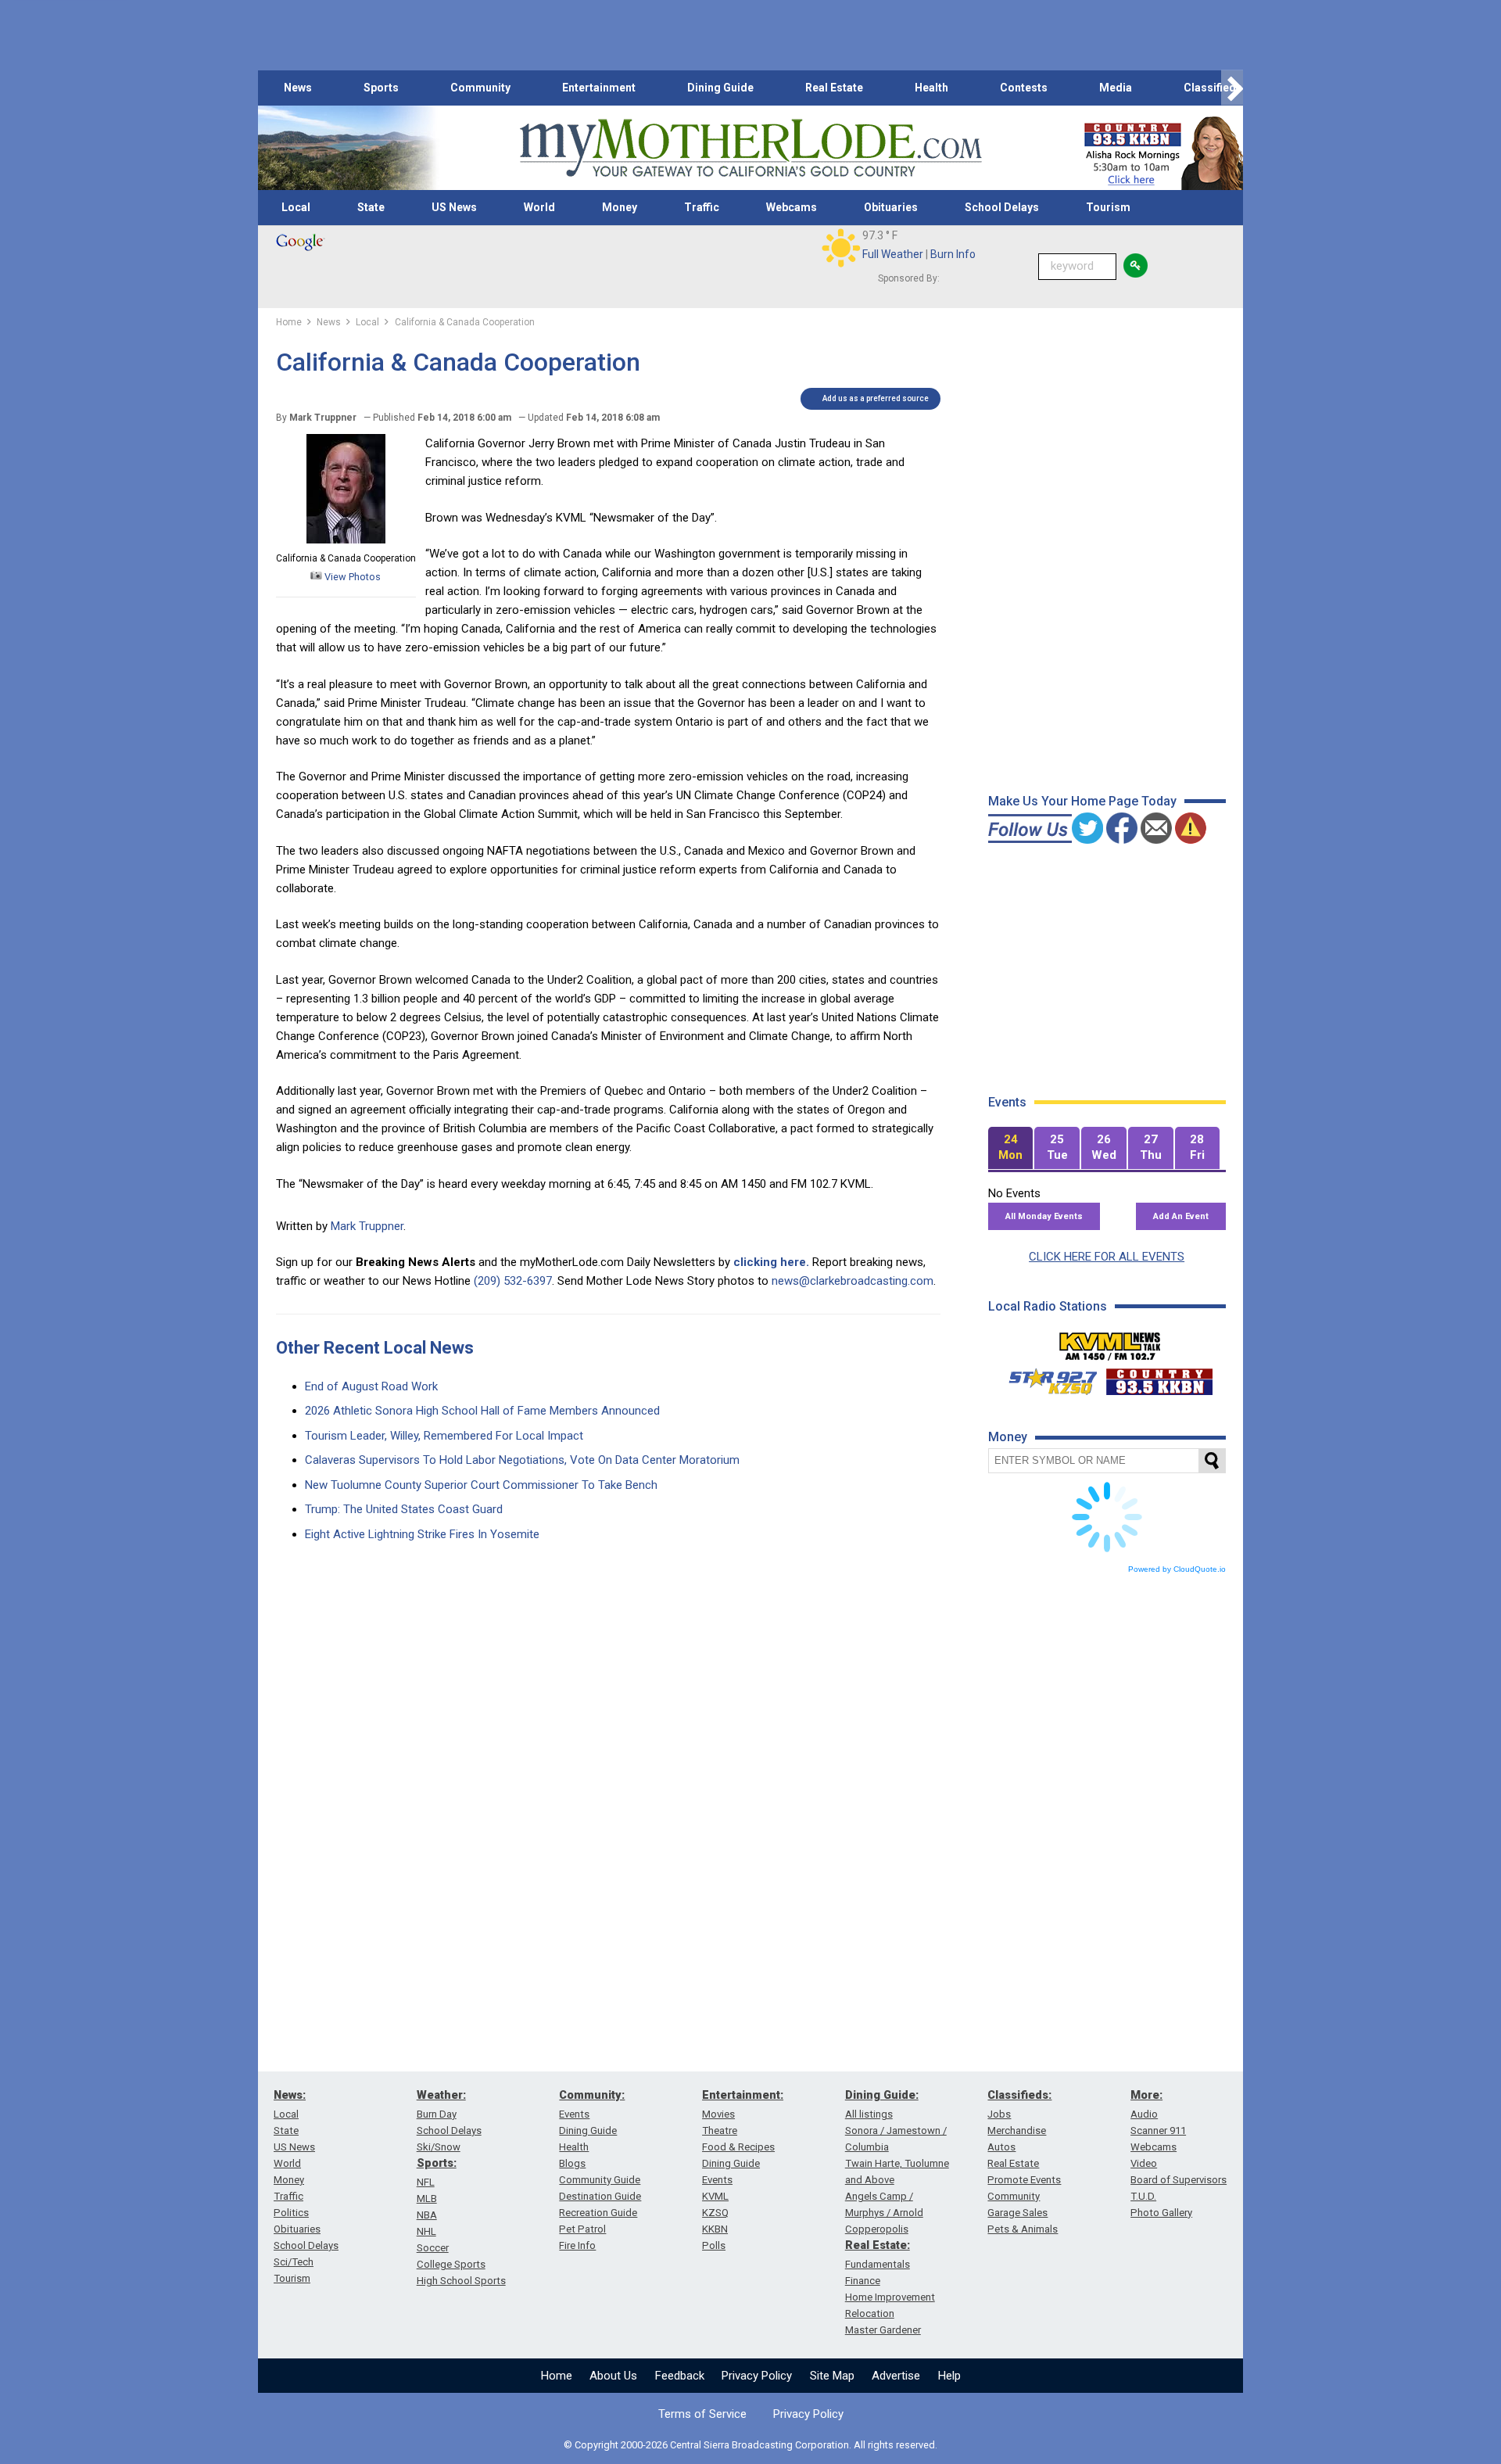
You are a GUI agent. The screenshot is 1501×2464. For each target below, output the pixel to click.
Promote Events (1024, 2180)
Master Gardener (883, 2330)
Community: (592, 2095)
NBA (427, 2215)
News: (290, 2095)
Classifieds (1213, 88)
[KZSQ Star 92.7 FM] (1046, 1378)
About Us (613, 2376)
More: (1146, 2095)
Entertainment (599, 88)
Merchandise (1017, 2130)
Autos (1001, 2147)
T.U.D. (1143, 2196)
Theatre (720, 2130)
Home (557, 2376)
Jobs (999, 2114)
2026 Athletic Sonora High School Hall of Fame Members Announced (482, 1411)
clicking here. (771, 1262)
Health (931, 88)
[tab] (1011, 1148)
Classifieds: (1019, 2095)
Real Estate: (878, 2245)
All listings (869, 2114)
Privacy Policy (757, 2376)
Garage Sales (1017, 2213)
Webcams (792, 207)
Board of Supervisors (1179, 2180)
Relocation (870, 2313)
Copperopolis (877, 2229)
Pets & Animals (1023, 2229)
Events (574, 2114)
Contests (1024, 88)
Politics (291, 2213)
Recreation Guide (598, 2213)
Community (480, 88)
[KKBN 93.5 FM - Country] (1159, 1378)
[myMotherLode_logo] (750, 148)
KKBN (715, 2229)
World (539, 207)
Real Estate (834, 88)
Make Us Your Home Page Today (1082, 801)
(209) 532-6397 (513, 1281)
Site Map (832, 2376)
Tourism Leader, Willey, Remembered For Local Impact (444, 1436)
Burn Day (437, 2114)
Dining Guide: (882, 2095)
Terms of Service (702, 2414)
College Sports (451, 2264)
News (298, 88)
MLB (427, 2199)
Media (1116, 88)
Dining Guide (720, 88)
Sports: (437, 2163)
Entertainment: (743, 2095)
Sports (381, 88)
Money (620, 207)
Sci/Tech (294, 2262)
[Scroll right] (1232, 88)
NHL (426, 2231)
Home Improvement (890, 2297)
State (371, 207)
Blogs (572, 2163)
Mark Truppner (367, 1226)
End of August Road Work (371, 1386)
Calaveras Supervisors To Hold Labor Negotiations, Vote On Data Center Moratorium (522, 1460)
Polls (714, 2245)
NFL (426, 2182)
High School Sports (461, 2281)
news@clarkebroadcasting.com (853, 1281)
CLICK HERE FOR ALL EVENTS (1107, 1257)
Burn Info (953, 254)
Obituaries (891, 207)
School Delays (1002, 207)
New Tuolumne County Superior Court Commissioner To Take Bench (481, 1485)
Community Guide (600, 2180)
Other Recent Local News (375, 1348)
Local (296, 207)
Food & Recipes (738, 2147)
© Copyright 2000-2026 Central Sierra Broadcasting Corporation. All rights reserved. (750, 2445)
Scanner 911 (1158, 2130)
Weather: (441, 2095)
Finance (863, 2281)
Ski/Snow (439, 2147)
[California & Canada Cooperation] (346, 540)
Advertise (896, 2376)
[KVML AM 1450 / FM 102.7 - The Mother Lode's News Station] (1110, 1342)
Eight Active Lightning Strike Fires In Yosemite (422, 1534)
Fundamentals (878, 2264)
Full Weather (893, 254)
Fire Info (577, 2245)
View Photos (351, 577)
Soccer (433, 2248)
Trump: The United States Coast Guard (404, 1509)
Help (949, 2376)
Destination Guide (600, 2196)
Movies (718, 2114)
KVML (715, 2196)
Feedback (680, 2376)
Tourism (1108, 207)
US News (454, 207)
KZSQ (715, 2213)
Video (1144, 2163)
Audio (1144, 2114)
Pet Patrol (582, 2229)
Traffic (702, 207)
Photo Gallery (1161, 2213)
